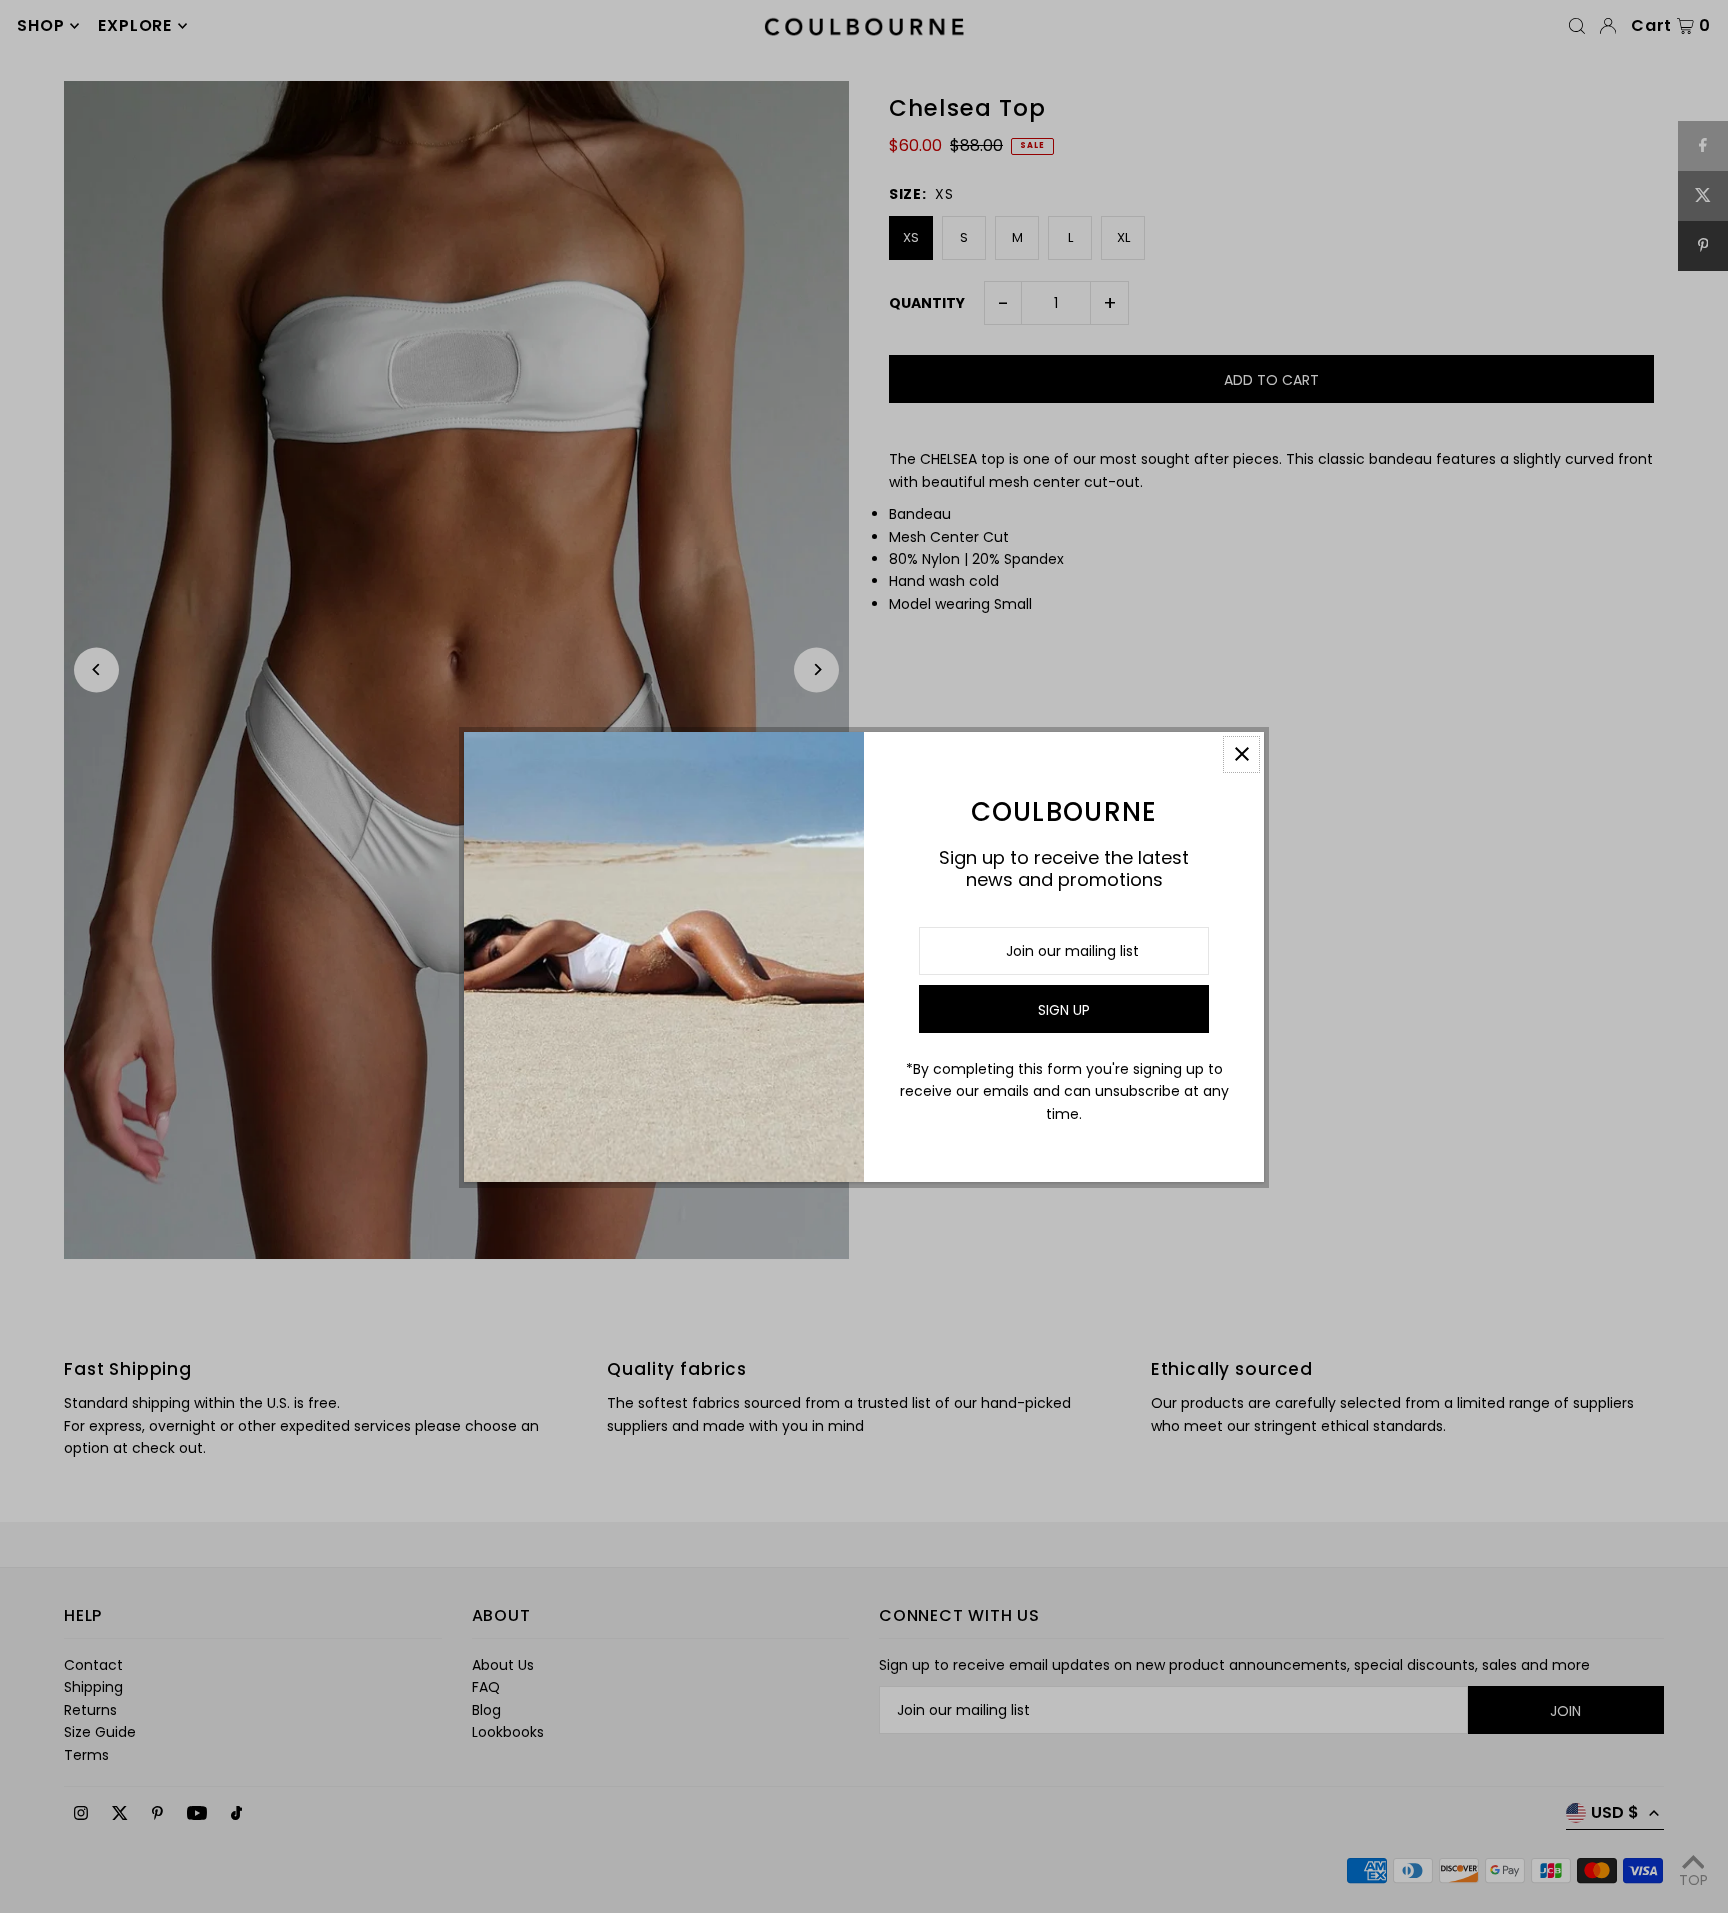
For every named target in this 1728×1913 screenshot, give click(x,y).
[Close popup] (1241, 754)
